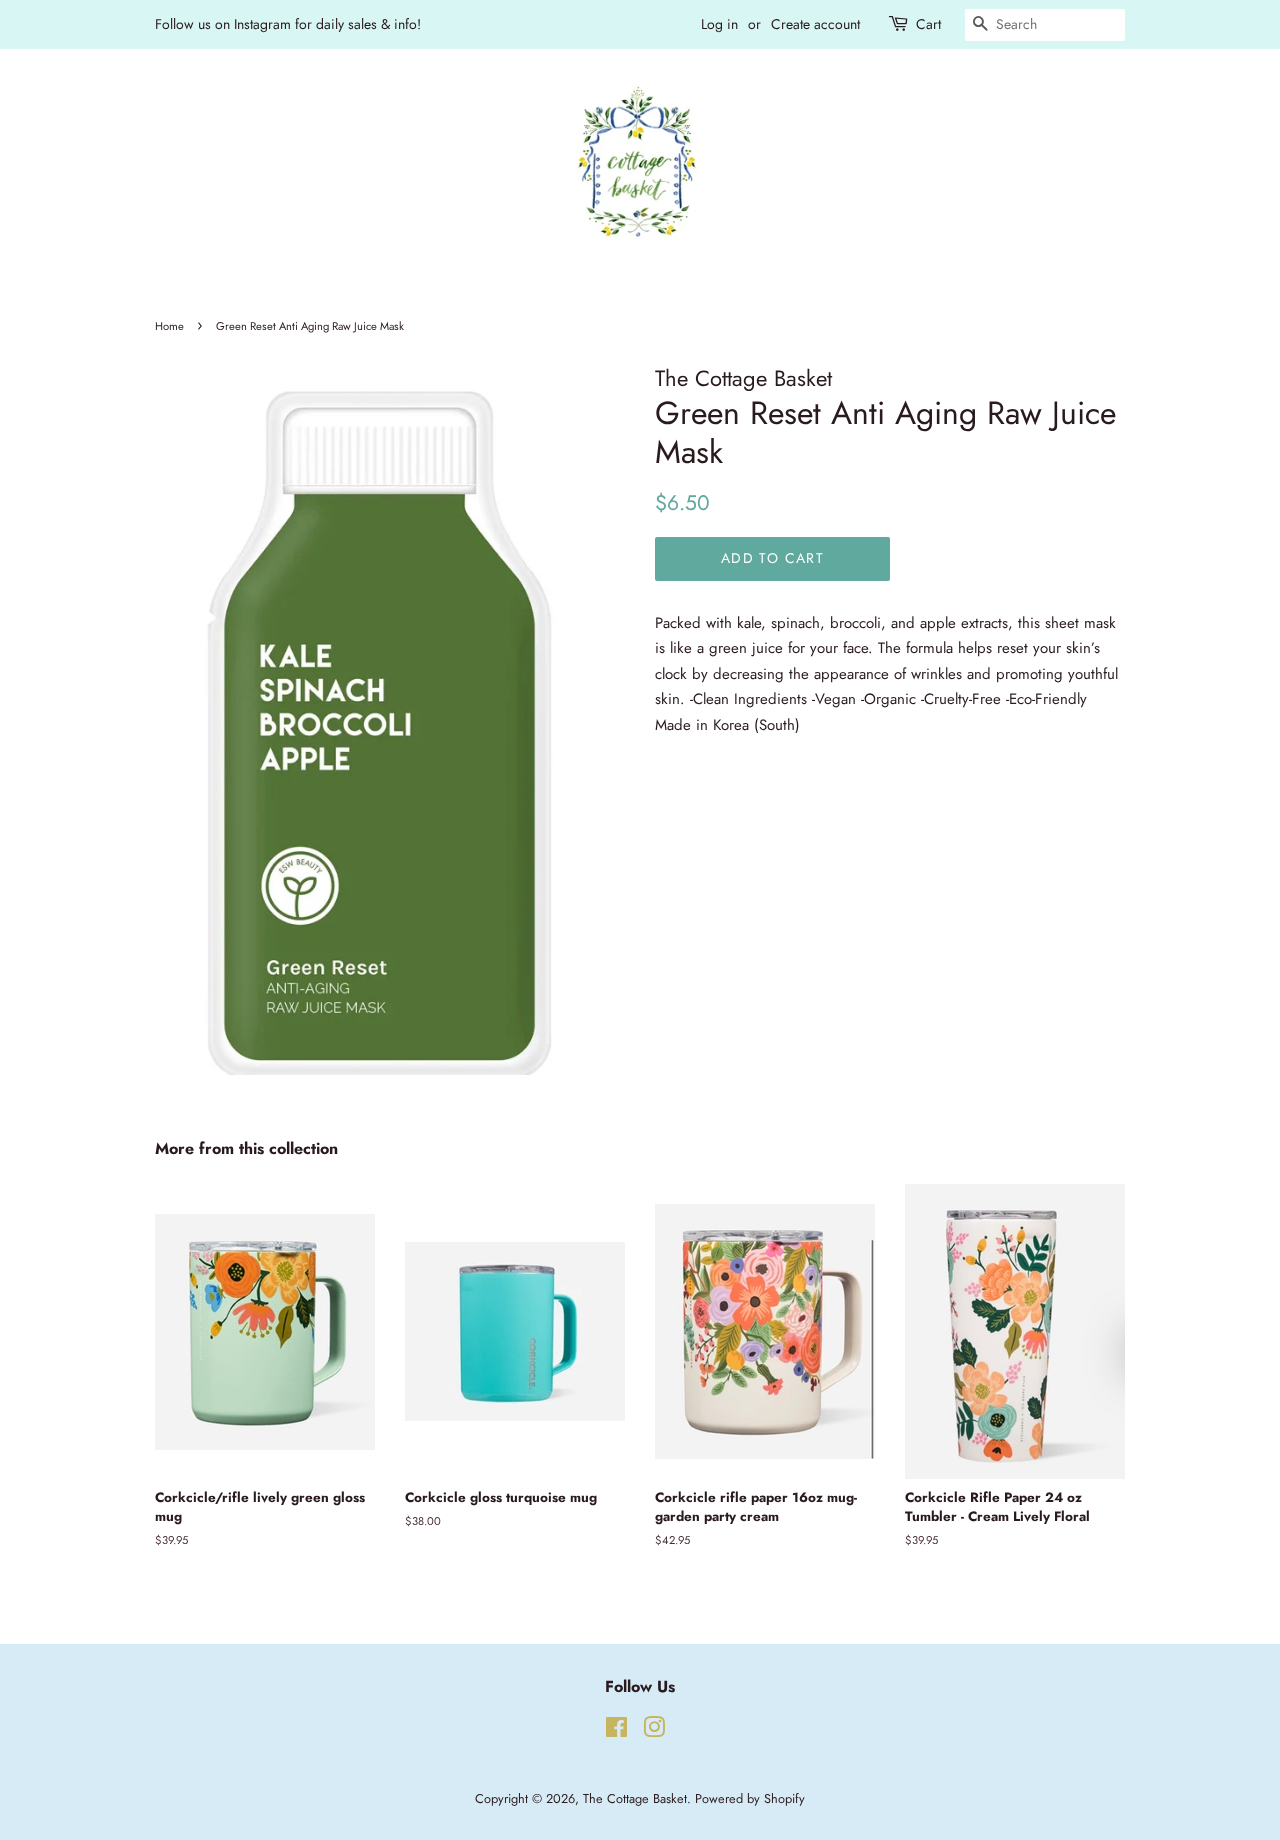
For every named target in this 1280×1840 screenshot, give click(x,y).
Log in (719, 24)
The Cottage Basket (635, 1798)
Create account (815, 24)
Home (169, 326)
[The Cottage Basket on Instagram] (654, 1731)
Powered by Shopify (750, 1798)
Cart (928, 24)
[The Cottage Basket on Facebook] (616, 1731)
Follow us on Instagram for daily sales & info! (288, 24)
